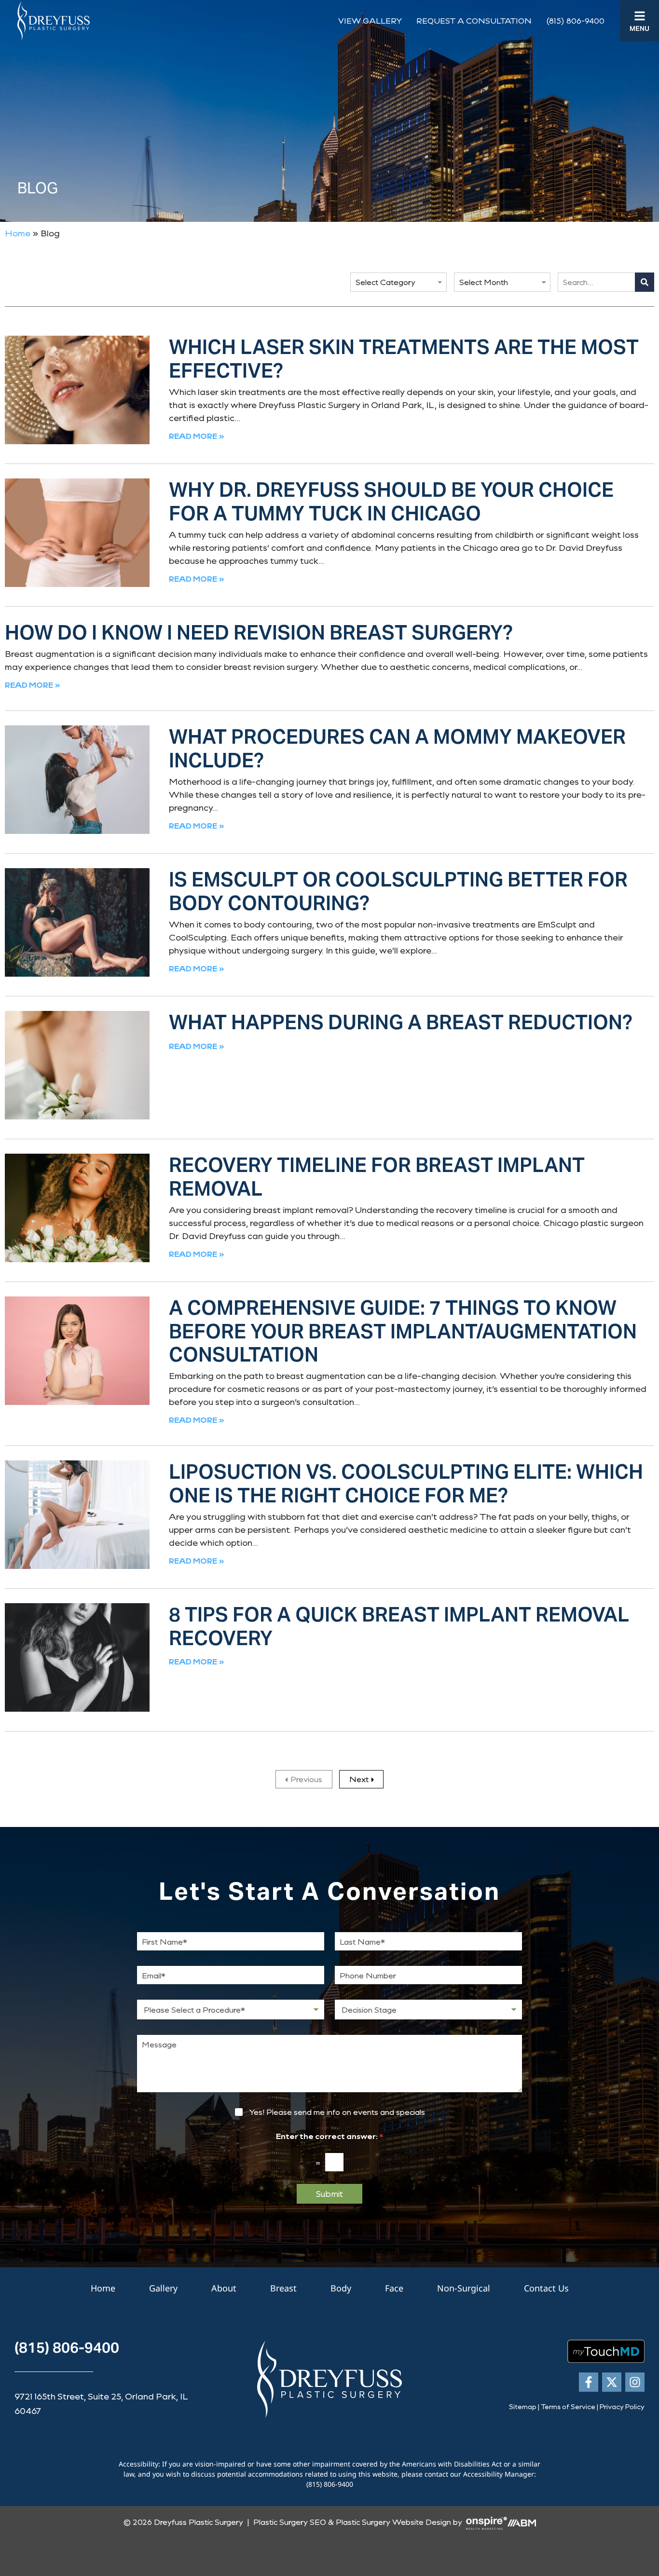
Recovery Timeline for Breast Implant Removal (377, 1177)
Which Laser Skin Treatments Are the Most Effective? (404, 359)
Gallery (163, 2288)
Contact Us (546, 2288)
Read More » (197, 436)
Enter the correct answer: (330, 2136)
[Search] (645, 282)
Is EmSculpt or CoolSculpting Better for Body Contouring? (398, 891)
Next (359, 1779)
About (224, 2288)
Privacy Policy (622, 2406)
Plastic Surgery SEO (290, 2522)
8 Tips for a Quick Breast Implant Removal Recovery (399, 1626)
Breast (283, 2288)
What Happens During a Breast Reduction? (401, 1022)
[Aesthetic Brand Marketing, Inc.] (522, 2522)
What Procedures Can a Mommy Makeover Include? (397, 749)
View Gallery (370, 20)
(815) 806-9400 (575, 20)
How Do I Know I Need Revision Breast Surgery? (259, 633)
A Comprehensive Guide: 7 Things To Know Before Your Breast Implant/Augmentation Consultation (403, 1331)
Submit (329, 2194)
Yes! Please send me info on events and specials (337, 2112)
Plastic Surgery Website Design (393, 2522)
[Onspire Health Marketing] (487, 2522)
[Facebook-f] (589, 2382)
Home (18, 233)
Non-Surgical (464, 2288)
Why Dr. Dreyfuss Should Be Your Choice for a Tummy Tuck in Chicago (391, 502)
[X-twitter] (612, 2382)
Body (341, 2288)
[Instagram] (635, 2382)
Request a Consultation (474, 20)
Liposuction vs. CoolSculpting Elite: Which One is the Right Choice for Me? (406, 1484)
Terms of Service (568, 2406)
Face (394, 2288)
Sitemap (523, 2406)
